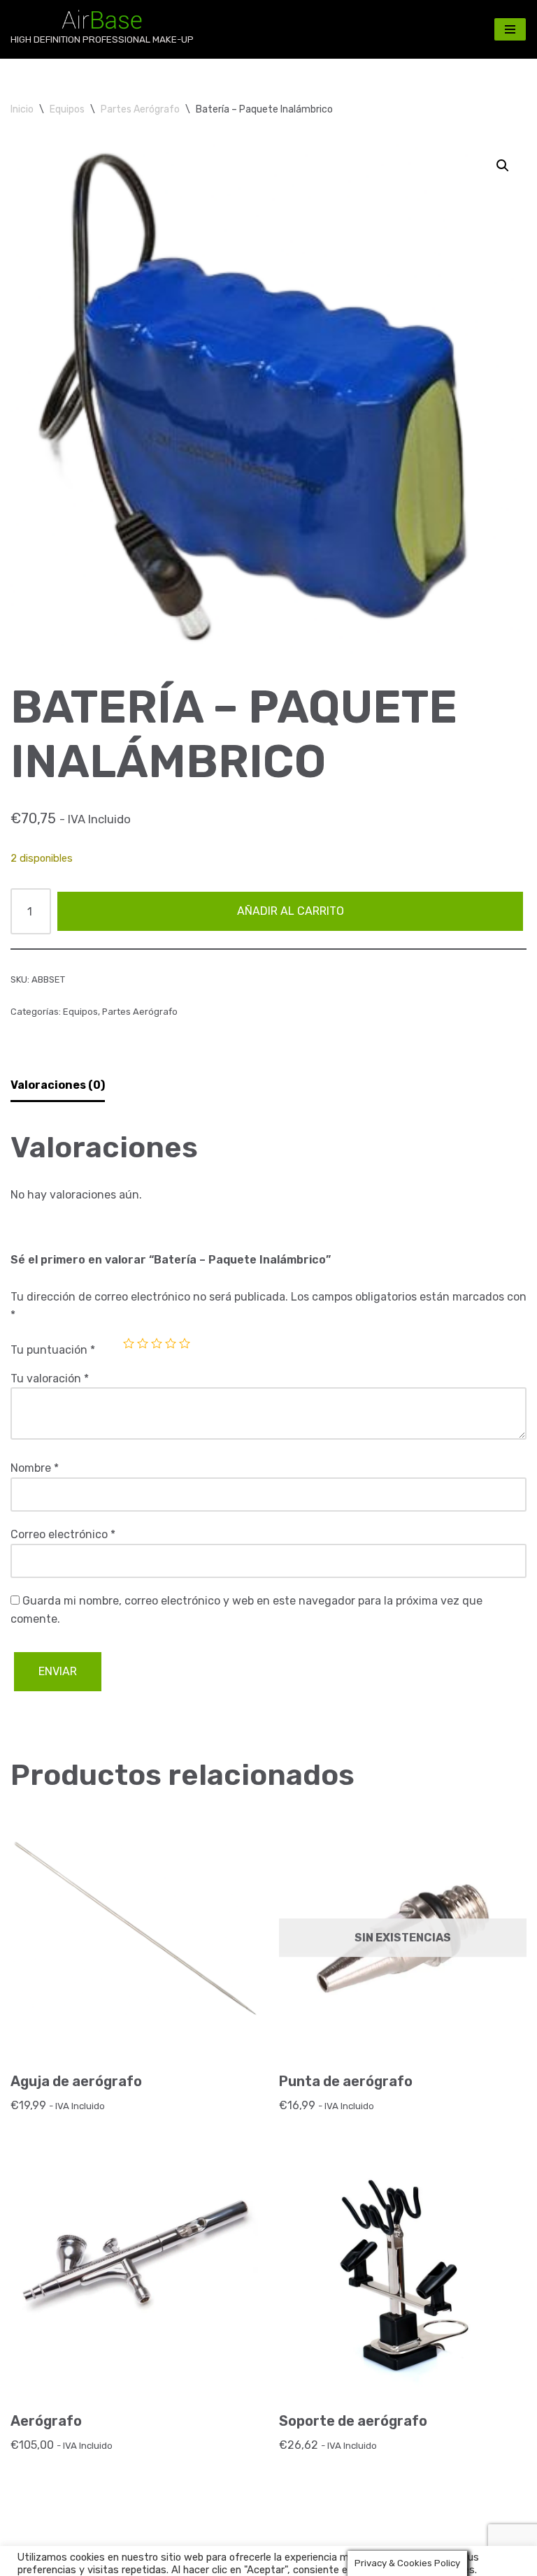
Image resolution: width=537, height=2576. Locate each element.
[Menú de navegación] (510, 29)
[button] (503, 166)
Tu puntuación (53, 1350)
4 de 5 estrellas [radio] (171, 1343)
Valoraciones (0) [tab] (58, 1085)
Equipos (67, 109)
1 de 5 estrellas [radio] (129, 1343)
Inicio (22, 109)
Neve (24, 2562)
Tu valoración (50, 1379)
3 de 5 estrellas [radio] (157, 1343)
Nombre (35, 1468)
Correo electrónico (63, 1534)
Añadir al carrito (291, 911)
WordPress (175, 2562)
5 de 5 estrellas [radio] (185, 1343)
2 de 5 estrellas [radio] (143, 1343)
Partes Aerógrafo (140, 109)
